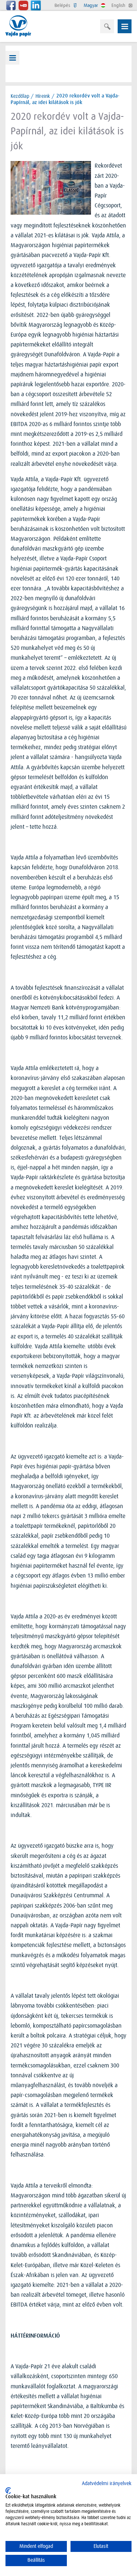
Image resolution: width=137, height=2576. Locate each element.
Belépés (63, 5)
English (119, 5)
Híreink (43, 96)
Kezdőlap (20, 96)
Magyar (92, 5)
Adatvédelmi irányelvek (107, 2483)
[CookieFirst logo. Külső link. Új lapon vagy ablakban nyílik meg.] (8, 2491)
